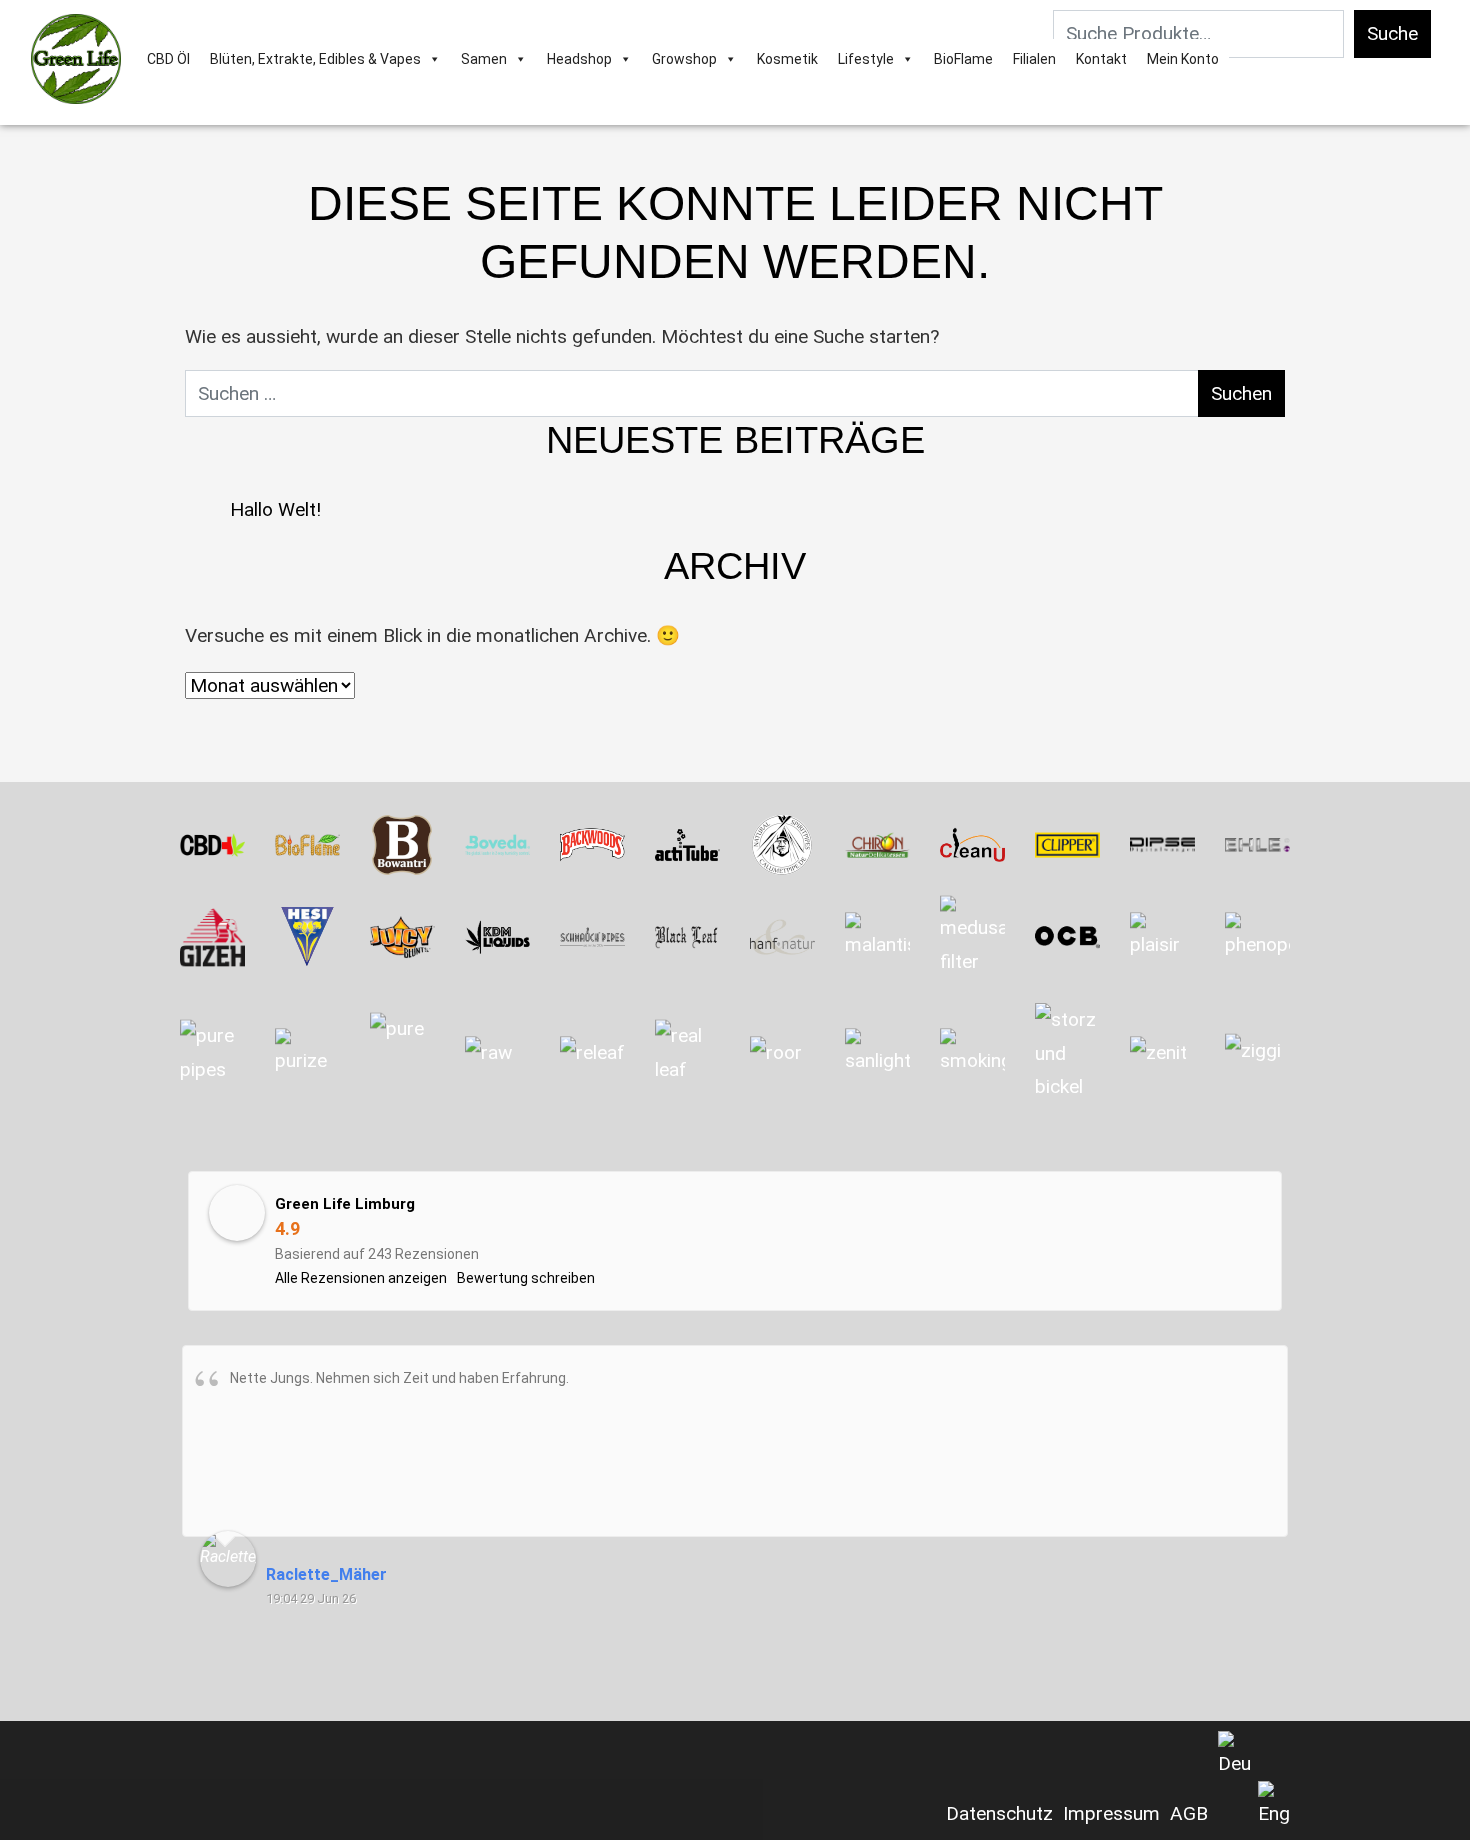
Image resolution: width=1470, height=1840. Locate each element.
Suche (1392, 33)
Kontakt (1101, 59)
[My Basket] (1238, 59)
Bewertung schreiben (526, 1278)
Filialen (1034, 59)
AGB (1189, 1813)
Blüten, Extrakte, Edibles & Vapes (315, 59)
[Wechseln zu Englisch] (1274, 1806)
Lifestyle (866, 59)
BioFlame (963, 59)
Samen (484, 59)
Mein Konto (1183, 59)
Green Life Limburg (345, 1204)
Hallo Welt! (275, 509)
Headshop (579, 59)
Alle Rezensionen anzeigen (361, 1278)
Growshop (684, 59)
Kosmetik (787, 59)
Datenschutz (999, 1813)
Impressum (1111, 1813)
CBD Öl (168, 59)
